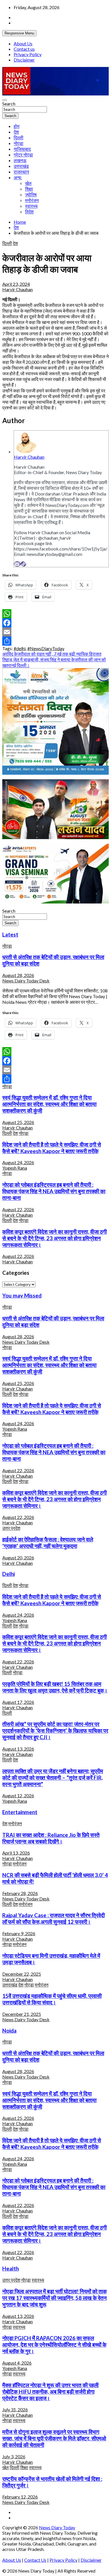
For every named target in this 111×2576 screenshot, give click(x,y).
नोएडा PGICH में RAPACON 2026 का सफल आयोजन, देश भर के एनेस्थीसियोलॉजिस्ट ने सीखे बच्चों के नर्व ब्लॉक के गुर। (54, 2345)
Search (9, 104)
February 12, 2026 (20, 2497)
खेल (28, 183)
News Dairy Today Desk (26, 981)
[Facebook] (55, 623)
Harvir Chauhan (18, 289)
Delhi (9, 1574)
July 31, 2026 (15, 2409)
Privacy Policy (28, 54)
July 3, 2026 (14, 2456)
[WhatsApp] (55, 614)
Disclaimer (24, 60)
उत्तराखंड (21, 166)
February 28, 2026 (20, 1893)
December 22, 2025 (22, 1974)
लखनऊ (20, 160)
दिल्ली (18, 137)
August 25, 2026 (18, 1122)
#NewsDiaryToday (46, 648)
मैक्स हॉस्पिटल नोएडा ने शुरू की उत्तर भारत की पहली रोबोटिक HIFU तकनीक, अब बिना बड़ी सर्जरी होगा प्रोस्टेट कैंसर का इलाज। (50, 2392)
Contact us (24, 49)
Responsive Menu (19, 33)
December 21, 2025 (22, 2014)
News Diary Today (57, 2527)
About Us (23, 43)
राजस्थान (21, 172)
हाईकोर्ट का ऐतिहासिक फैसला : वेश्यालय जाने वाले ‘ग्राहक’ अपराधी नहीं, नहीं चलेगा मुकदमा (48, 1543)
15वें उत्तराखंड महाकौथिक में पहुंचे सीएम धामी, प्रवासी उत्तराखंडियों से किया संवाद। (52, 1999)
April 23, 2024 (16, 284)
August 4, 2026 (17, 2363)
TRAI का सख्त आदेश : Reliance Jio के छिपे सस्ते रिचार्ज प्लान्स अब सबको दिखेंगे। (51, 1838)
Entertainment (20, 1812)
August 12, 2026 (18, 1795)
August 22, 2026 (18, 1209)
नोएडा (18, 143)
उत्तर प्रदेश (11, 1528)
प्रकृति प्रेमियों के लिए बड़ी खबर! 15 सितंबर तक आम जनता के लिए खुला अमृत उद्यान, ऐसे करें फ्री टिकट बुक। (55, 1687)
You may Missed (22, 1296)
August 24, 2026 (18, 1162)
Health (11, 2269)
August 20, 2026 (18, 1558)
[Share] (55, 641)
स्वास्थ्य (31, 206)
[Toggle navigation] (5, 100)
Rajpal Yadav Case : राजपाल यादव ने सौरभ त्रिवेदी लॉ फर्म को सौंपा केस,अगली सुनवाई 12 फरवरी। (54, 1919)
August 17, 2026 (18, 1702)
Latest (10, 935)
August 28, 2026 (18, 975)
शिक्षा (29, 189)
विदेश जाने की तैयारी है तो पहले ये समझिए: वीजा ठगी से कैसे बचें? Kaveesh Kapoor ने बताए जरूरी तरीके (52, 1148)
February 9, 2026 (19, 1933)
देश (16, 132)
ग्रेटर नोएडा (23, 155)
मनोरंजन (32, 200)
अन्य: (18, 177)
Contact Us (35, 2560)
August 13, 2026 (18, 1749)
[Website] (23, 564)
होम (17, 126)
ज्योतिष (31, 194)
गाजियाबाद (22, 149)
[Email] (17, 564)
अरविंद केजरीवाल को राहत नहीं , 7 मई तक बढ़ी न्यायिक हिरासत (52, 654)
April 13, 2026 (16, 1853)
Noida (9, 2031)
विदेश (29, 212)
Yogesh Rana (15, 1168)
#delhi (20, 648)
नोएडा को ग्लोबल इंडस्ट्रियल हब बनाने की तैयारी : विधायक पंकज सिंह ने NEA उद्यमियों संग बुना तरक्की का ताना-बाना (54, 1191)
